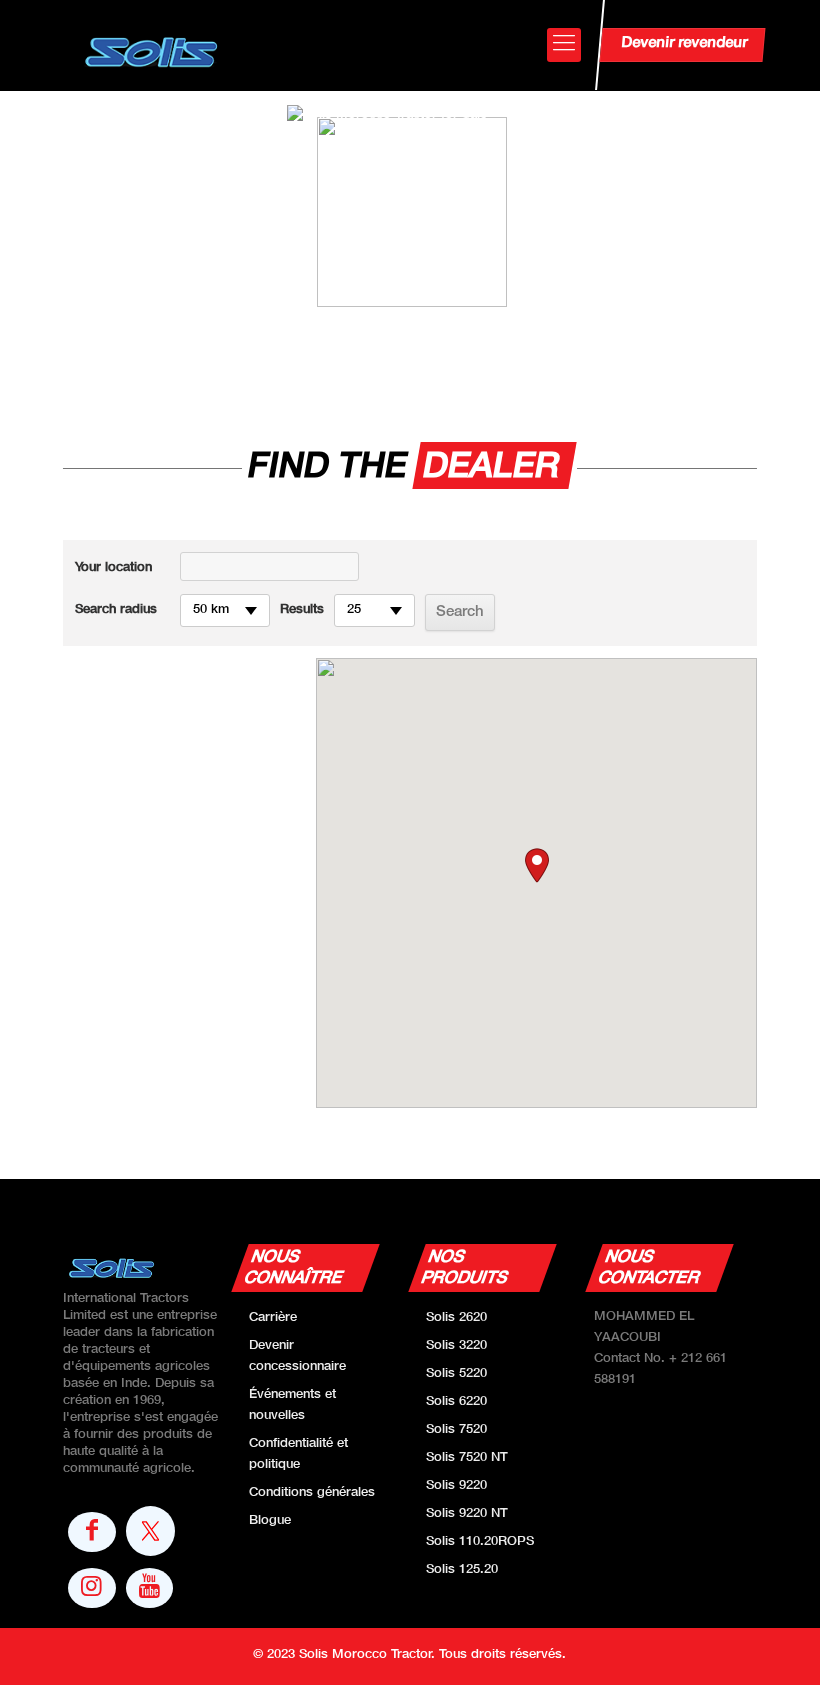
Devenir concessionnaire (297, 1356)
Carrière (273, 1318)
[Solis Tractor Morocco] (152, 45)
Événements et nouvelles (292, 1405)
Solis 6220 (456, 1402)
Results (302, 610)
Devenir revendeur (684, 43)
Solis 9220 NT (467, 1514)
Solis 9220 (456, 1486)
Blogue (270, 1521)
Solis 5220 (456, 1374)
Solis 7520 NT (467, 1458)
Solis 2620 (456, 1318)
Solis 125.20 (462, 1570)
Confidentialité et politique (298, 1454)
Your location (113, 568)
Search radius (116, 610)
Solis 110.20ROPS (480, 1542)
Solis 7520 (456, 1430)
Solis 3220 (456, 1346)
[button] (537, 865)
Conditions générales (312, 1493)
